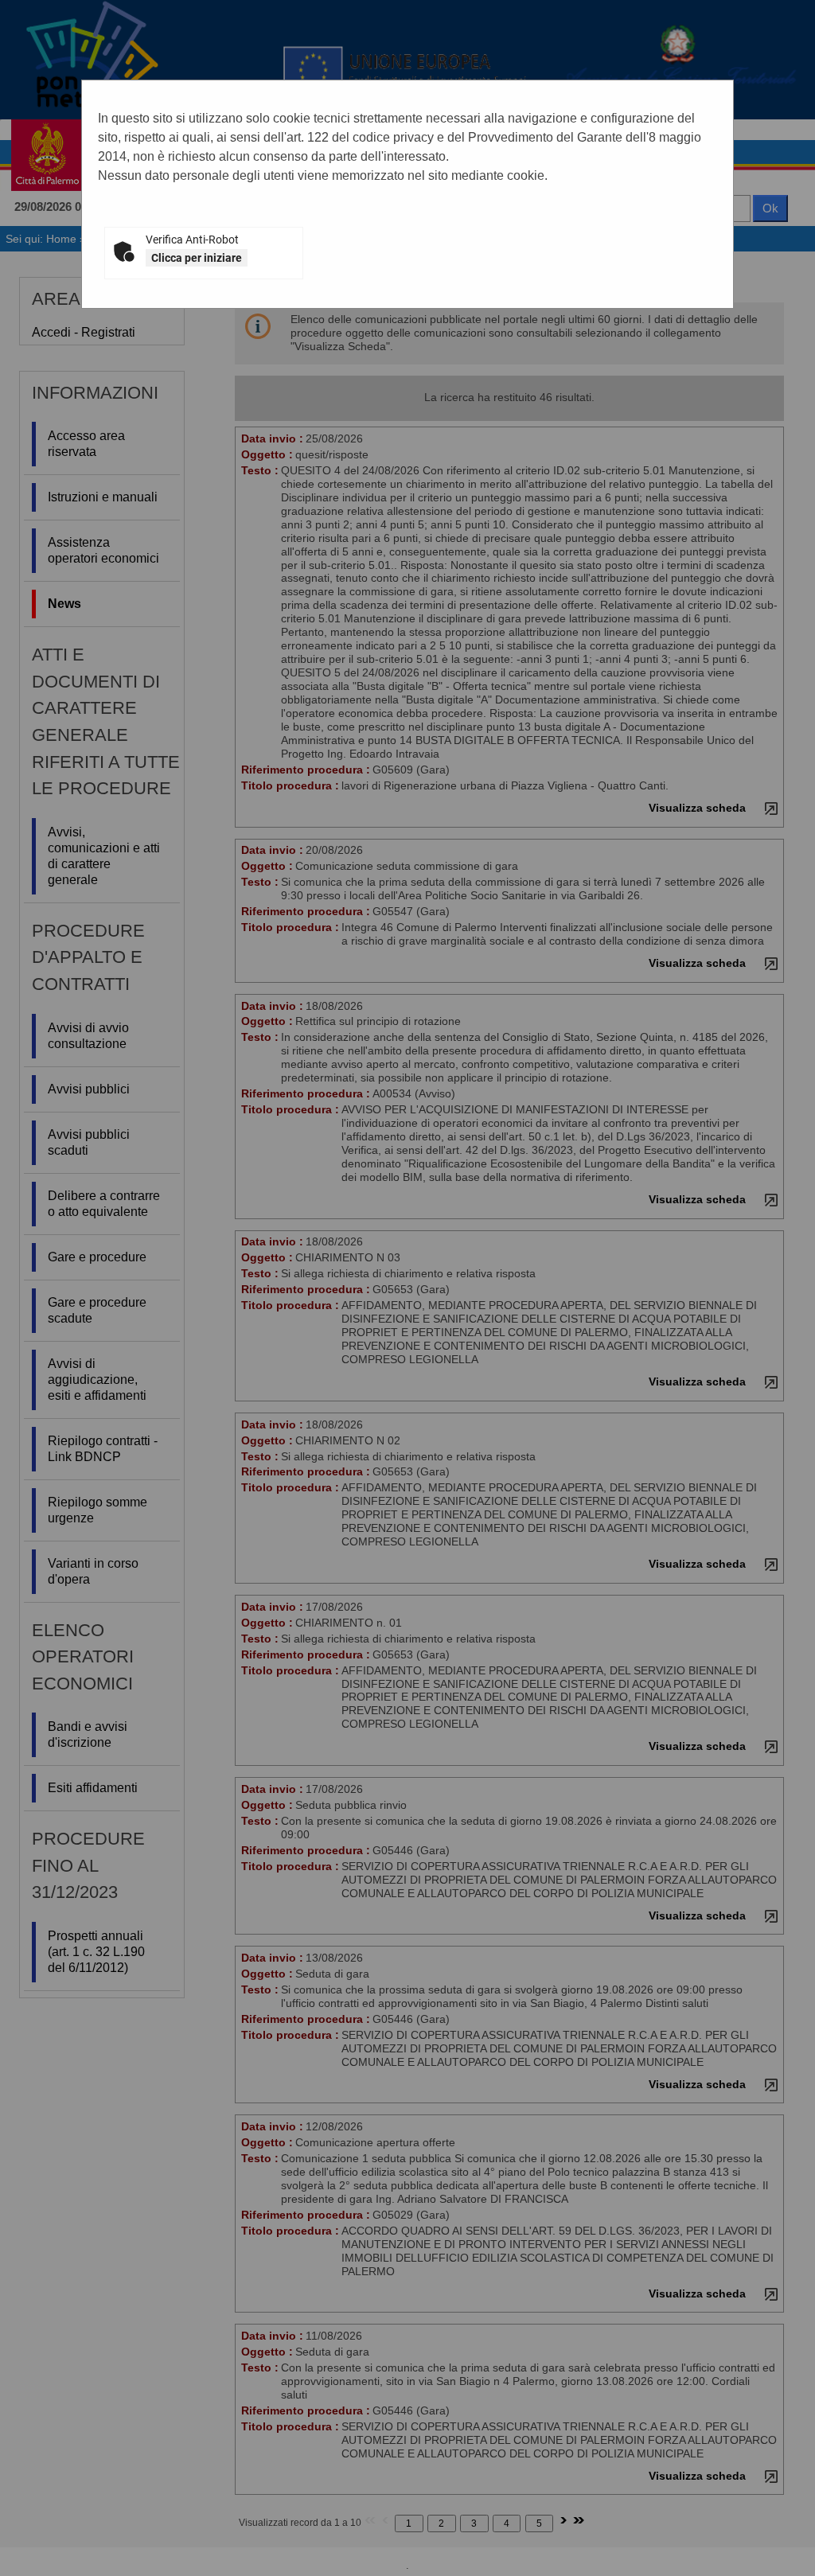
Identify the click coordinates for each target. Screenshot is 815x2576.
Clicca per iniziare (197, 258)
